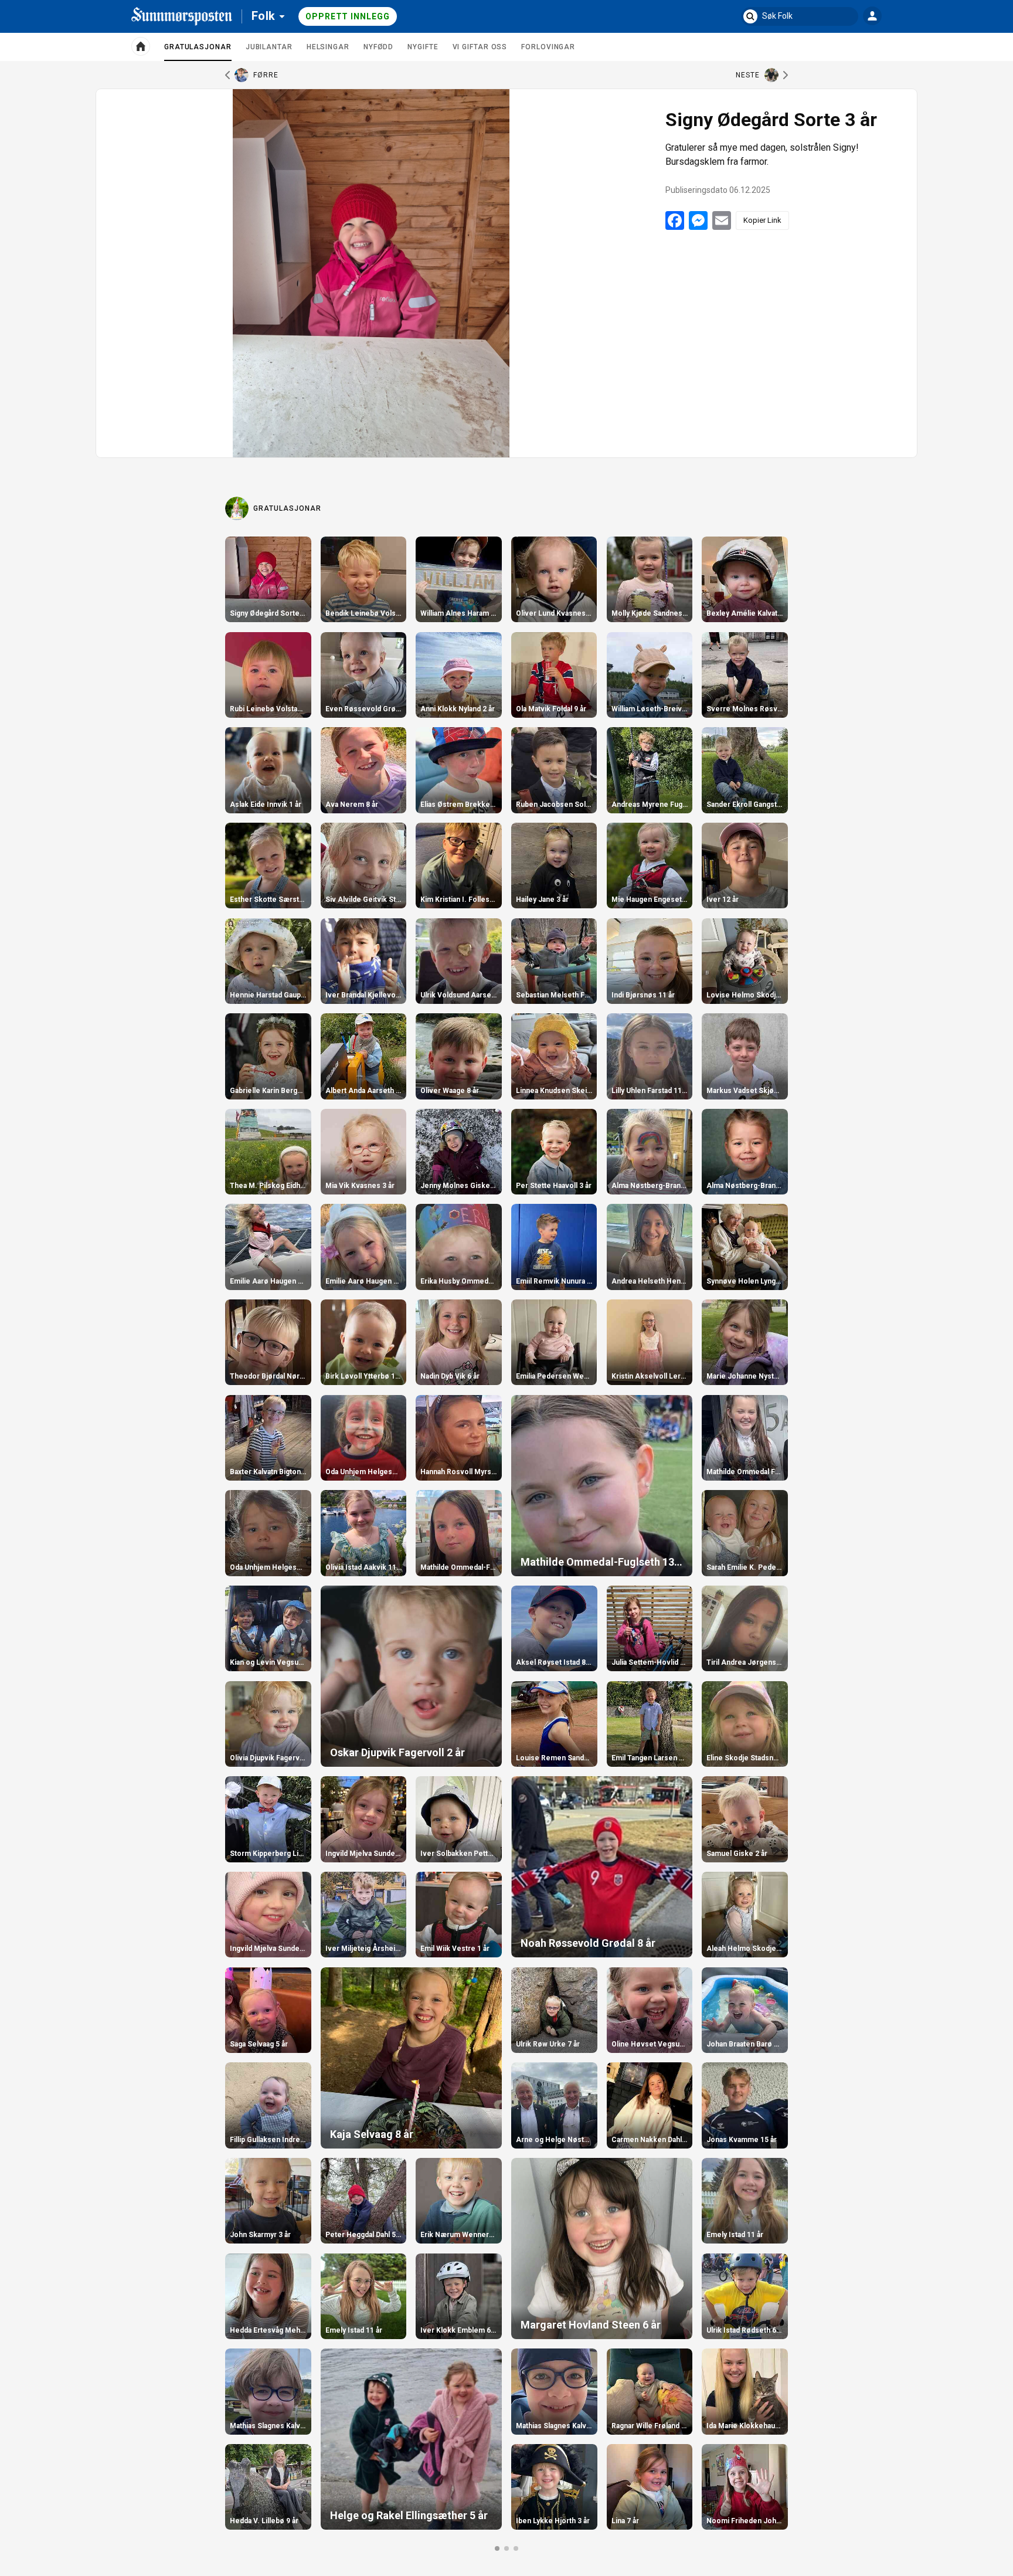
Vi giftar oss (480, 47)
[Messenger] (698, 220)
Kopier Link (762, 220)
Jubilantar (269, 47)
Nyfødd (378, 47)
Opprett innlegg (348, 16)
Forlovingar (548, 47)
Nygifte (423, 47)
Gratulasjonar (198, 52)
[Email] (722, 220)
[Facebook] (675, 220)
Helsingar (328, 47)
